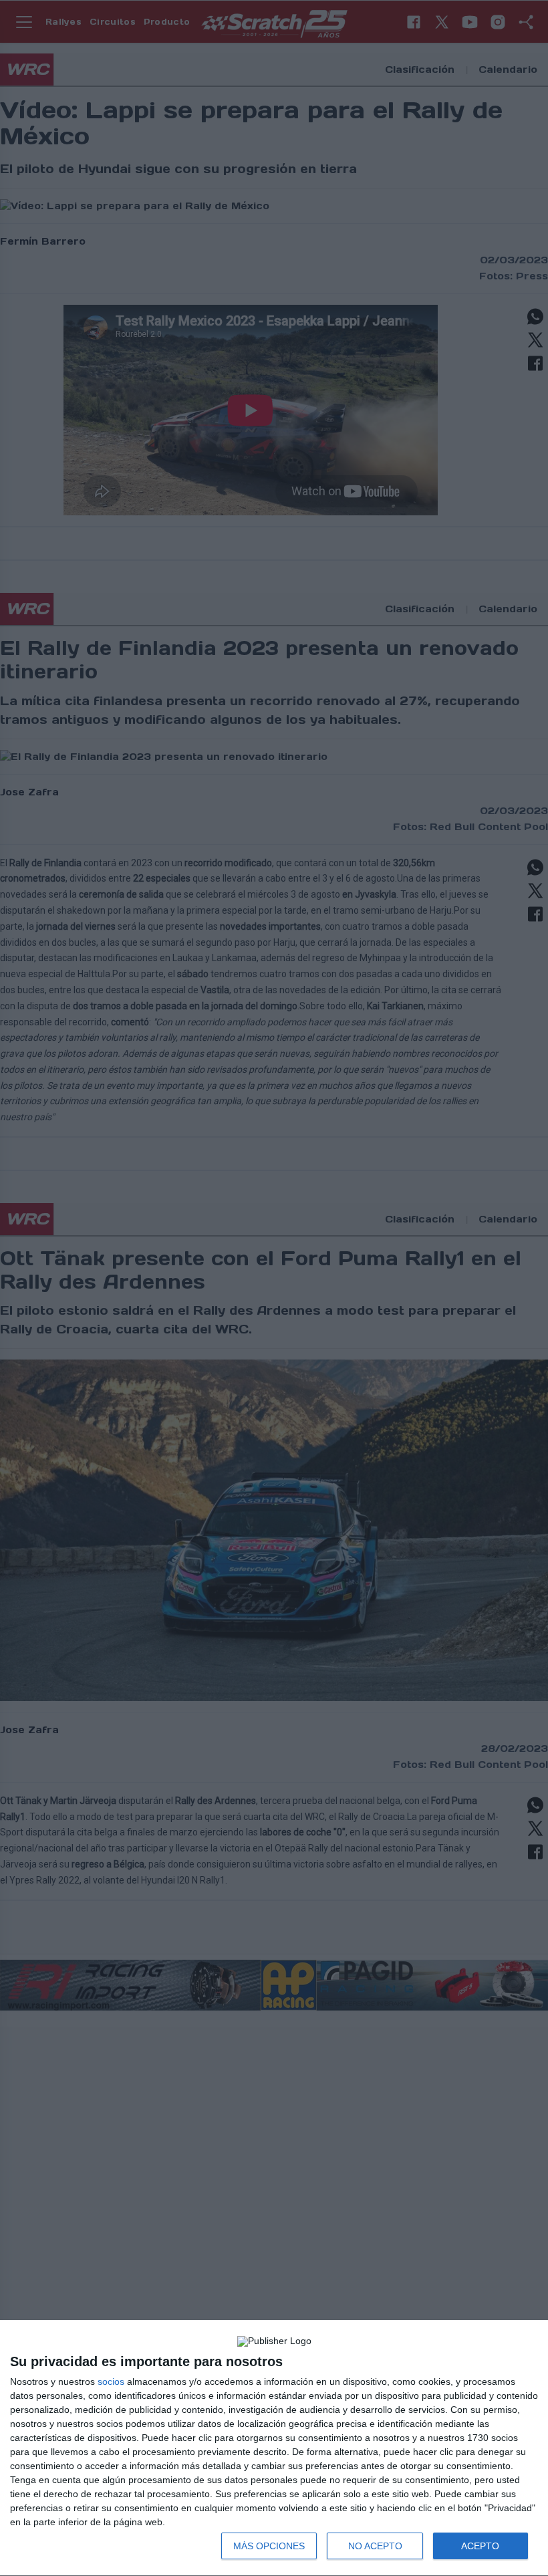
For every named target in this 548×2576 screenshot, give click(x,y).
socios (111, 2381)
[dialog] (274, 2448)
